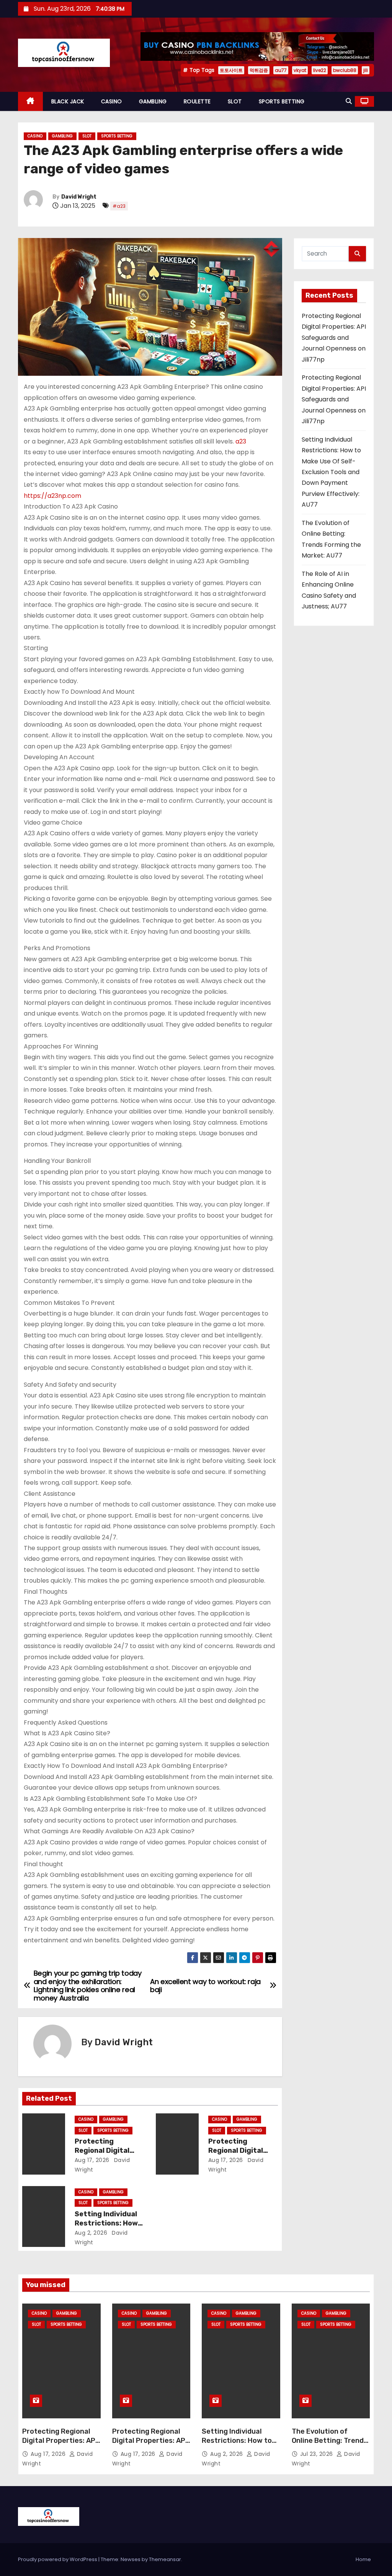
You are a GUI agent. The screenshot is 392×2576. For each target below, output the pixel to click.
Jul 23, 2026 (318, 2454)
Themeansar (165, 2559)
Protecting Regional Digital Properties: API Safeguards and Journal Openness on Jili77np (334, 338)
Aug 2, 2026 (91, 2233)
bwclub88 (345, 70)
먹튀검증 (259, 70)
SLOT (235, 101)
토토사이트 (231, 70)
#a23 (119, 206)
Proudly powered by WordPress (58, 2559)
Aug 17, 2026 (92, 2160)
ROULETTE (197, 101)
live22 (320, 70)
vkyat (300, 70)
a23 (241, 441)
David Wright (79, 197)
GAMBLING (153, 101)
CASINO (112, 101)
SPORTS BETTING (282, 101)
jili (366, 70)
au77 (281, 70)
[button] (349, 101)
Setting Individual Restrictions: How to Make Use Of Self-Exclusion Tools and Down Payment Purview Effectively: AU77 (331, 472)
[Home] (30, 102)
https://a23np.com (52, 496)
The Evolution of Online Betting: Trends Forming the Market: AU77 (330, 2445)
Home (363, 2559)
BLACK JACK (68, 101)
